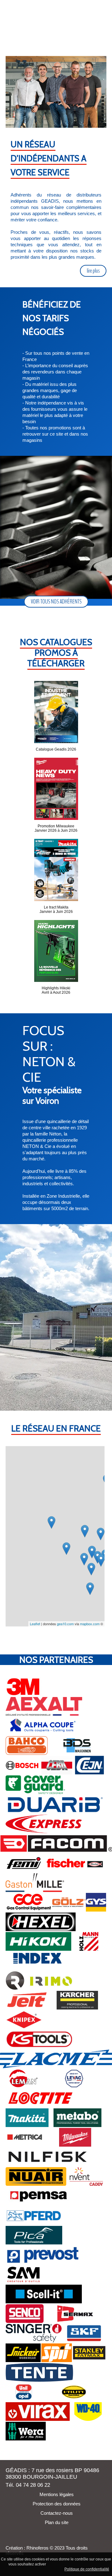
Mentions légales (56, 2494)
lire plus (93, 271)
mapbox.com (90, 1624)
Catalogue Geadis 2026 (56, 749)
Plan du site (56, 2522)
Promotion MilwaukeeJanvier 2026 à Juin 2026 (56, 828)
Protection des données (56, 2504)
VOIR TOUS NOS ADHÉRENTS (56, 601)
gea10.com (65, 1624)
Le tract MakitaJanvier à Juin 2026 (56, 909)
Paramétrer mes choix (42, 2569)
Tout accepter (60, 2564)
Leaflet (35, 1624)
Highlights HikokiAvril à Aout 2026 (56, 990)
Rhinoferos (37, 2548)
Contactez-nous (56, 2513)
